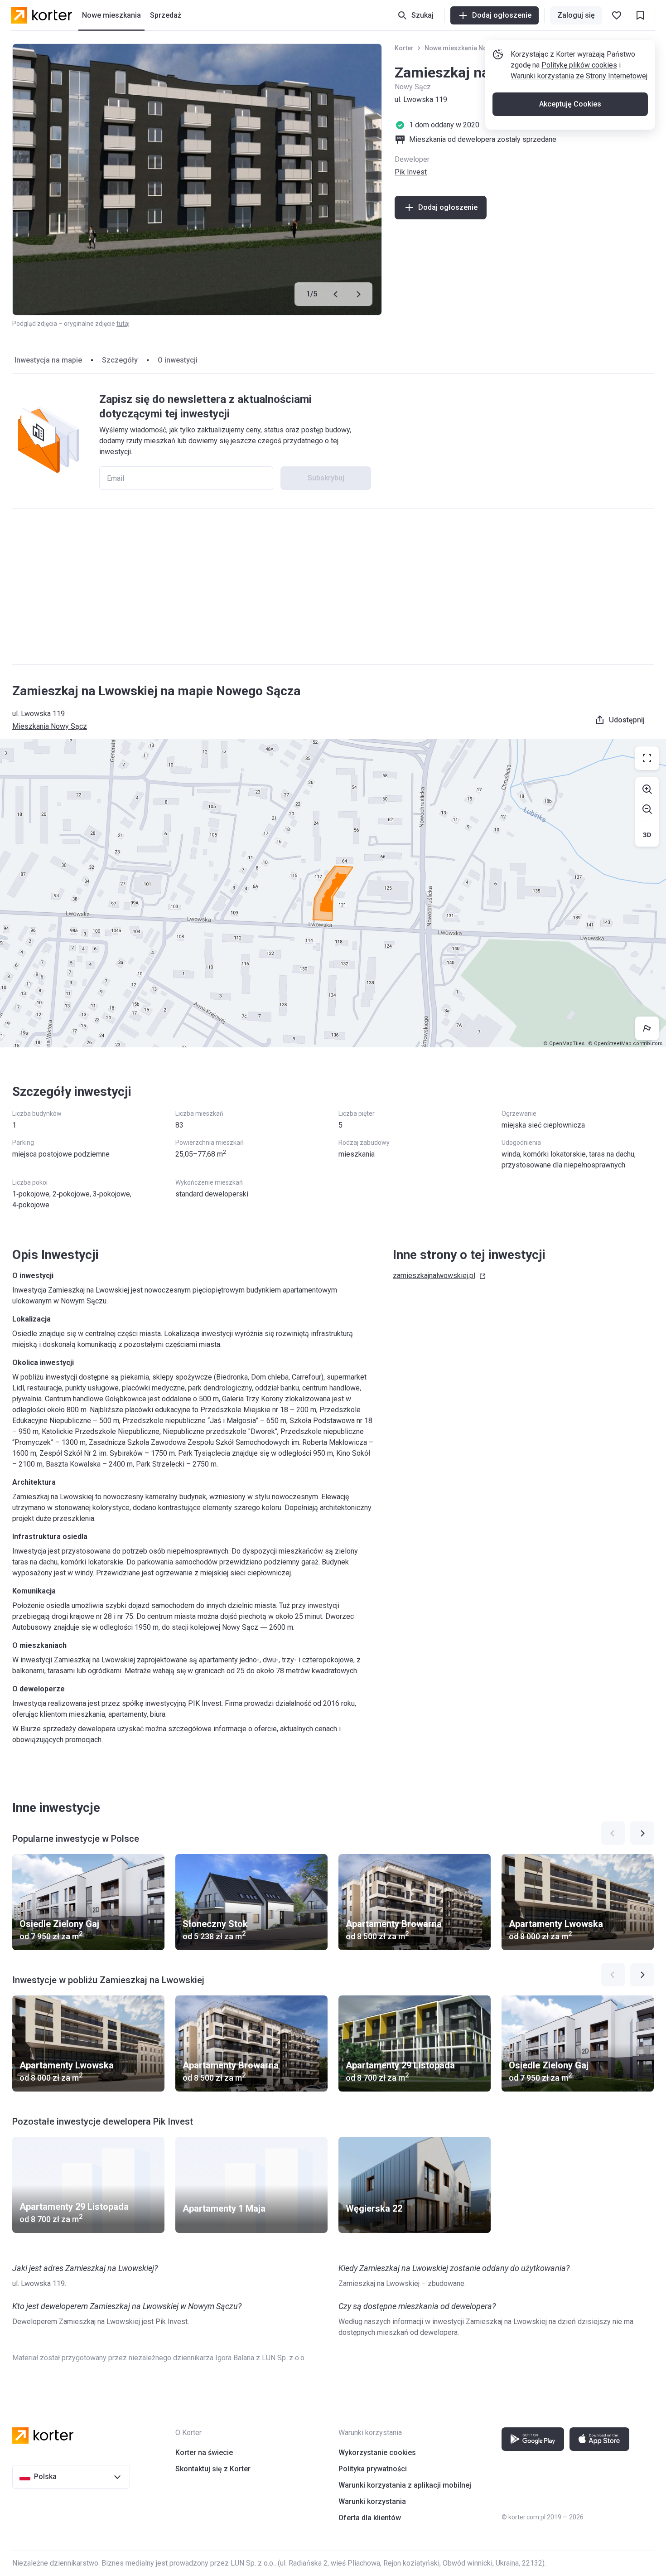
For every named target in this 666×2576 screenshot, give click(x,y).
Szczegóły (120, 360)
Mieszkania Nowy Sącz (50, 726)
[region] (333, 893)
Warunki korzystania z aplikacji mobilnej (405, 2485)
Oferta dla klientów (370, 2518)
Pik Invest (411, 172)
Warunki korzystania (372, 2501)
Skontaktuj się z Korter (213, 2469)
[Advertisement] (333, 586)
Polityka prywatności (373, 2469)
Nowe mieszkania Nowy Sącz (468, 48)
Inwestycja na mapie (48, 360)
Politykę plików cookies (579, 65)
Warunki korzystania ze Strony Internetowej (579, 76)
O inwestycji (178, 360)
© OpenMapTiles (564, 1043)
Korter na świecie (204, 2453)
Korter (404, 48)
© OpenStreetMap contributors (625, 1043)
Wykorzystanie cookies (377, 2453)
